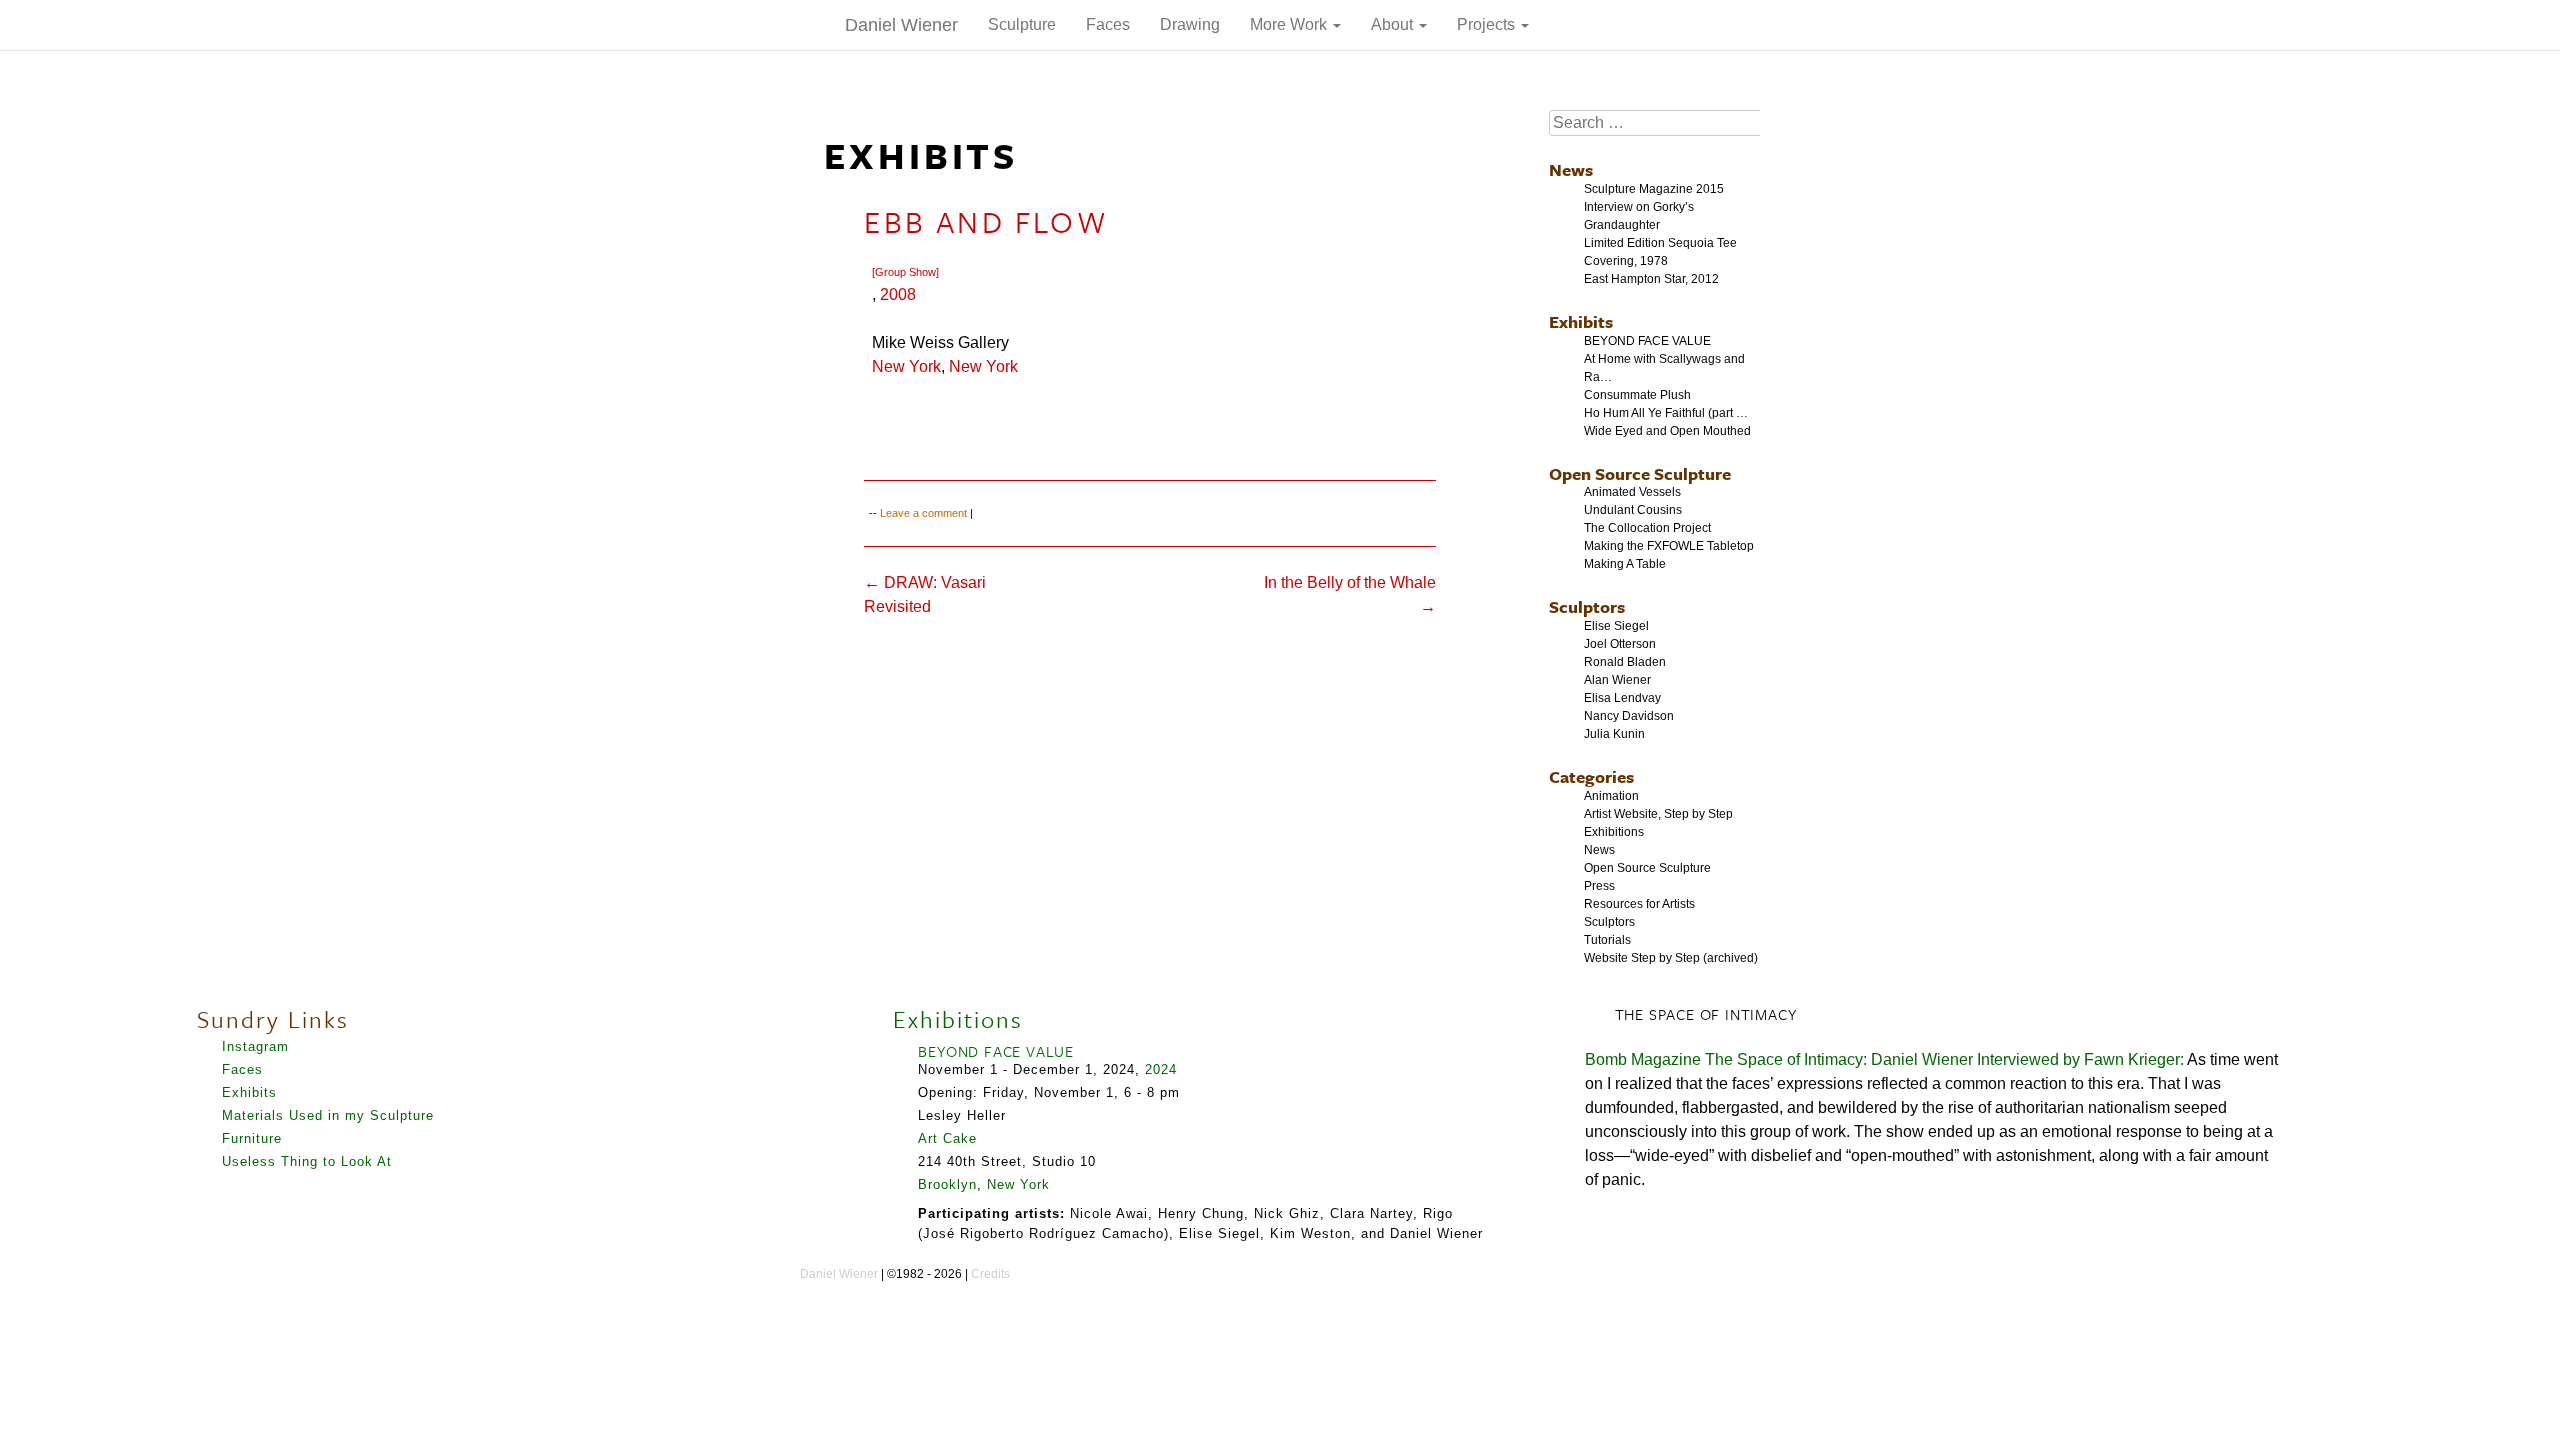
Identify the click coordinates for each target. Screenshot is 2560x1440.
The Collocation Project (1647, 528)
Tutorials (1607, 940)
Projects (1488, 24)
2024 (1161, 1069)
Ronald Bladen (1625, 662)
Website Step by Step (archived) (1671, 958)
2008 (898, 294)
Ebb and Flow (986, 221)
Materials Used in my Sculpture (328, 1115)
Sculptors (1587, 606)
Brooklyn (947, 1184)
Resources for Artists (1639, 904)
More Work (1290, 24)
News (1571, 169)
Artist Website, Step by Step (1658, 814)
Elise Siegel (1616, 626)
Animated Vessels (1632, 492)
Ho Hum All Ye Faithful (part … (1666, 413)
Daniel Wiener (901, 25)
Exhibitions (1614, 832)
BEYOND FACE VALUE (1647, 341)
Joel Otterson (1620, 644)
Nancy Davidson (1629, 716)
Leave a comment (923, 513)
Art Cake (947, 1138)
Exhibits (1581, 321)
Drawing (1190, 24)
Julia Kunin (1614, 734)
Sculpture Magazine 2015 (1654, 189)
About (1394, 24)
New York (906, 366)
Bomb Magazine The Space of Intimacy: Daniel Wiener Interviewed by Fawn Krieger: (1884, 1059)
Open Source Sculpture (1640, 473)
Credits (990, 1274)
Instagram (255, 1046)
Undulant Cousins (1633, 510)
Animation (1611, 796)
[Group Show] (905, 272)
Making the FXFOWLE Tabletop (1669, 546)
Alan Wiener (1617, 680)
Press (1599, 886)
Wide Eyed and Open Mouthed (1667, 431)
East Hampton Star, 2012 (1651, 279)
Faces (1108, 24)
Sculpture (1022, 24)
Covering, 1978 (1626, 261)
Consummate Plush (1637, 395)
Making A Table (1625, 564)
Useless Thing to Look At (307, 1161)
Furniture (252, 1138)
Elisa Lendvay (1622, 698)
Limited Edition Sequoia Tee (1660, 243)
